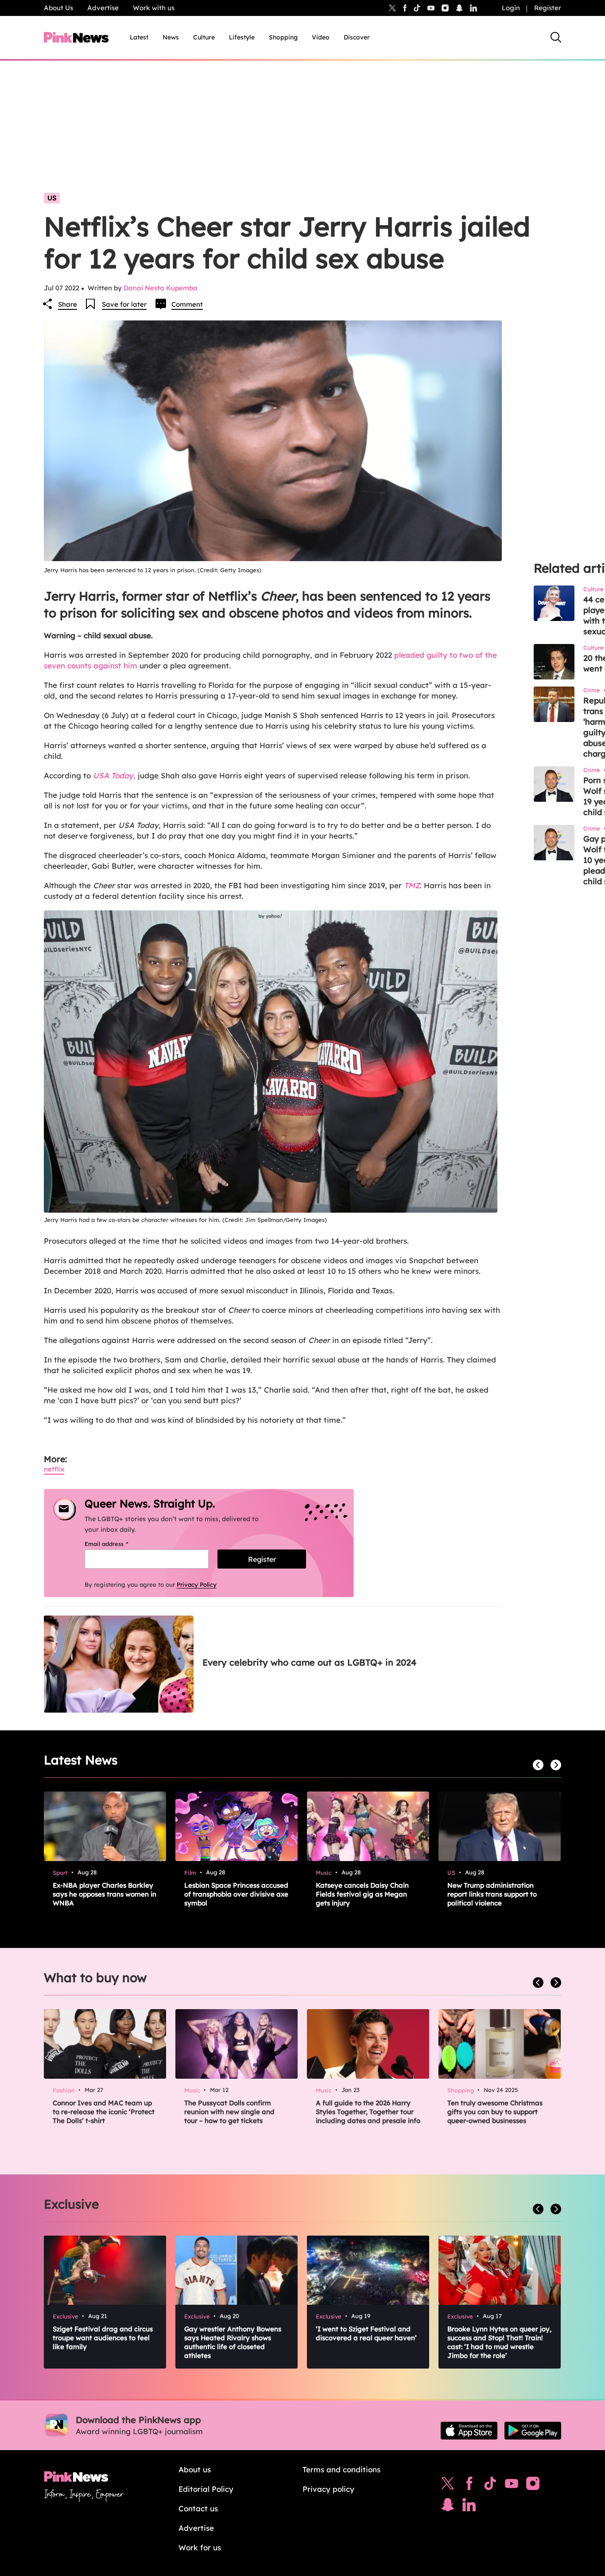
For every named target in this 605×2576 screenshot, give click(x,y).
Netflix (54, 1469)
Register (548, 8)
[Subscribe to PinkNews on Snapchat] (448, 2507)
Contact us (198, 2508)
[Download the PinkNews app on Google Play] (533, 2431)
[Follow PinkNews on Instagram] (533, 2486)
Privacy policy (328, 2489)
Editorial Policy (206, 2489)
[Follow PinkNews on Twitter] (448, 2486)
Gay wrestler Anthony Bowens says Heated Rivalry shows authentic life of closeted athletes (233, 2342)
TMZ (411, 885)
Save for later (124, 304)
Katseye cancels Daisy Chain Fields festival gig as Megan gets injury (362, 1894)
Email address (118, 1544)
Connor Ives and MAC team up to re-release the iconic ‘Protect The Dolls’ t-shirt (104, 2112)
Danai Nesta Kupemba (161, 288)
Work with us (154, 8)
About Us (58, 8)
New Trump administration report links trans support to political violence (492, 1894)
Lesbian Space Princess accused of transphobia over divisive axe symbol (236, 1894)
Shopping (283, 37)
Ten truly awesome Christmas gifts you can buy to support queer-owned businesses (495, 2112)
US (52, 198)
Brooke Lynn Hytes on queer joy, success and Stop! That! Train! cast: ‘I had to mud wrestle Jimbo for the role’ (499, 2342)
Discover (357, 37)
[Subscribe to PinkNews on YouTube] (512, 2486)
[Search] (556, 37)
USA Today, (114, 775)
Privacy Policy (197, 1585)
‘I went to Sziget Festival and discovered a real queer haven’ (366, 2333)
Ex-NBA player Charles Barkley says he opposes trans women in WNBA (105, 1894)
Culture (204, 37)
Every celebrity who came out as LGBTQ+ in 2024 (309, 1662)
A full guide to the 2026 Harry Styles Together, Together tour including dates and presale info (368, 2112)
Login (511, 8)
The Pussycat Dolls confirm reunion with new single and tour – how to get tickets (229, 2112)
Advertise (103, 8)
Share (68, 304)
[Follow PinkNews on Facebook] (469, 2486)
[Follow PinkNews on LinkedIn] (473, 8)
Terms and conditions (341, 2469)
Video (321, 37)
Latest (139, 37)
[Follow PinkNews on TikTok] (490, 2486)
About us (195, 2469)
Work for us (200, 2547)
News (171, 37)
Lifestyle (242, 37)
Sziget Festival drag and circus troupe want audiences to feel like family (103, 2338)
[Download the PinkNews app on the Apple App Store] (469, 2431)
